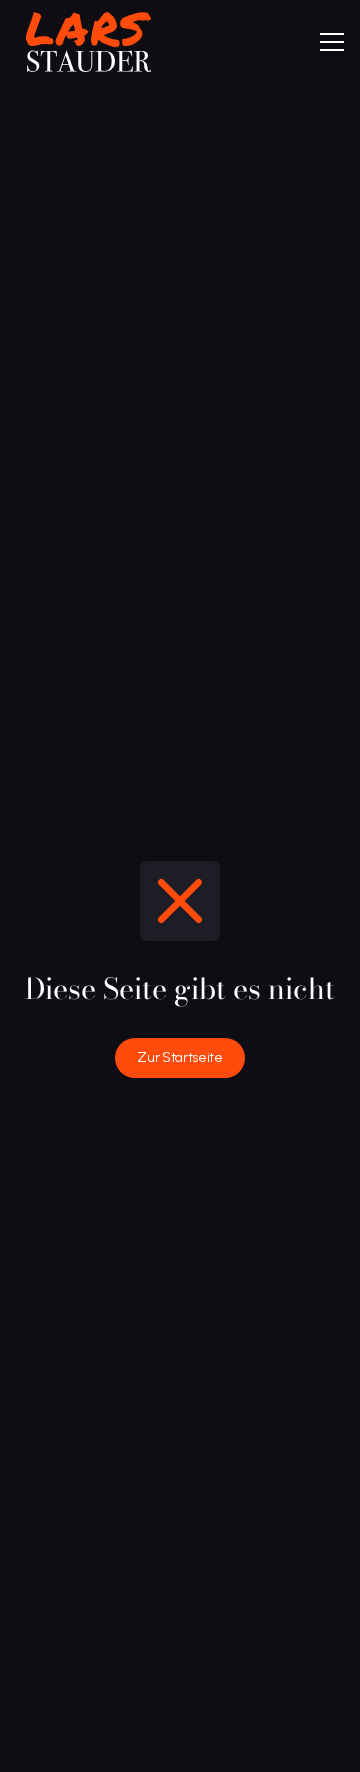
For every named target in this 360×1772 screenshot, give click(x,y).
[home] (83, 42)
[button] (332, 42)
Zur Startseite (180, 1057)
